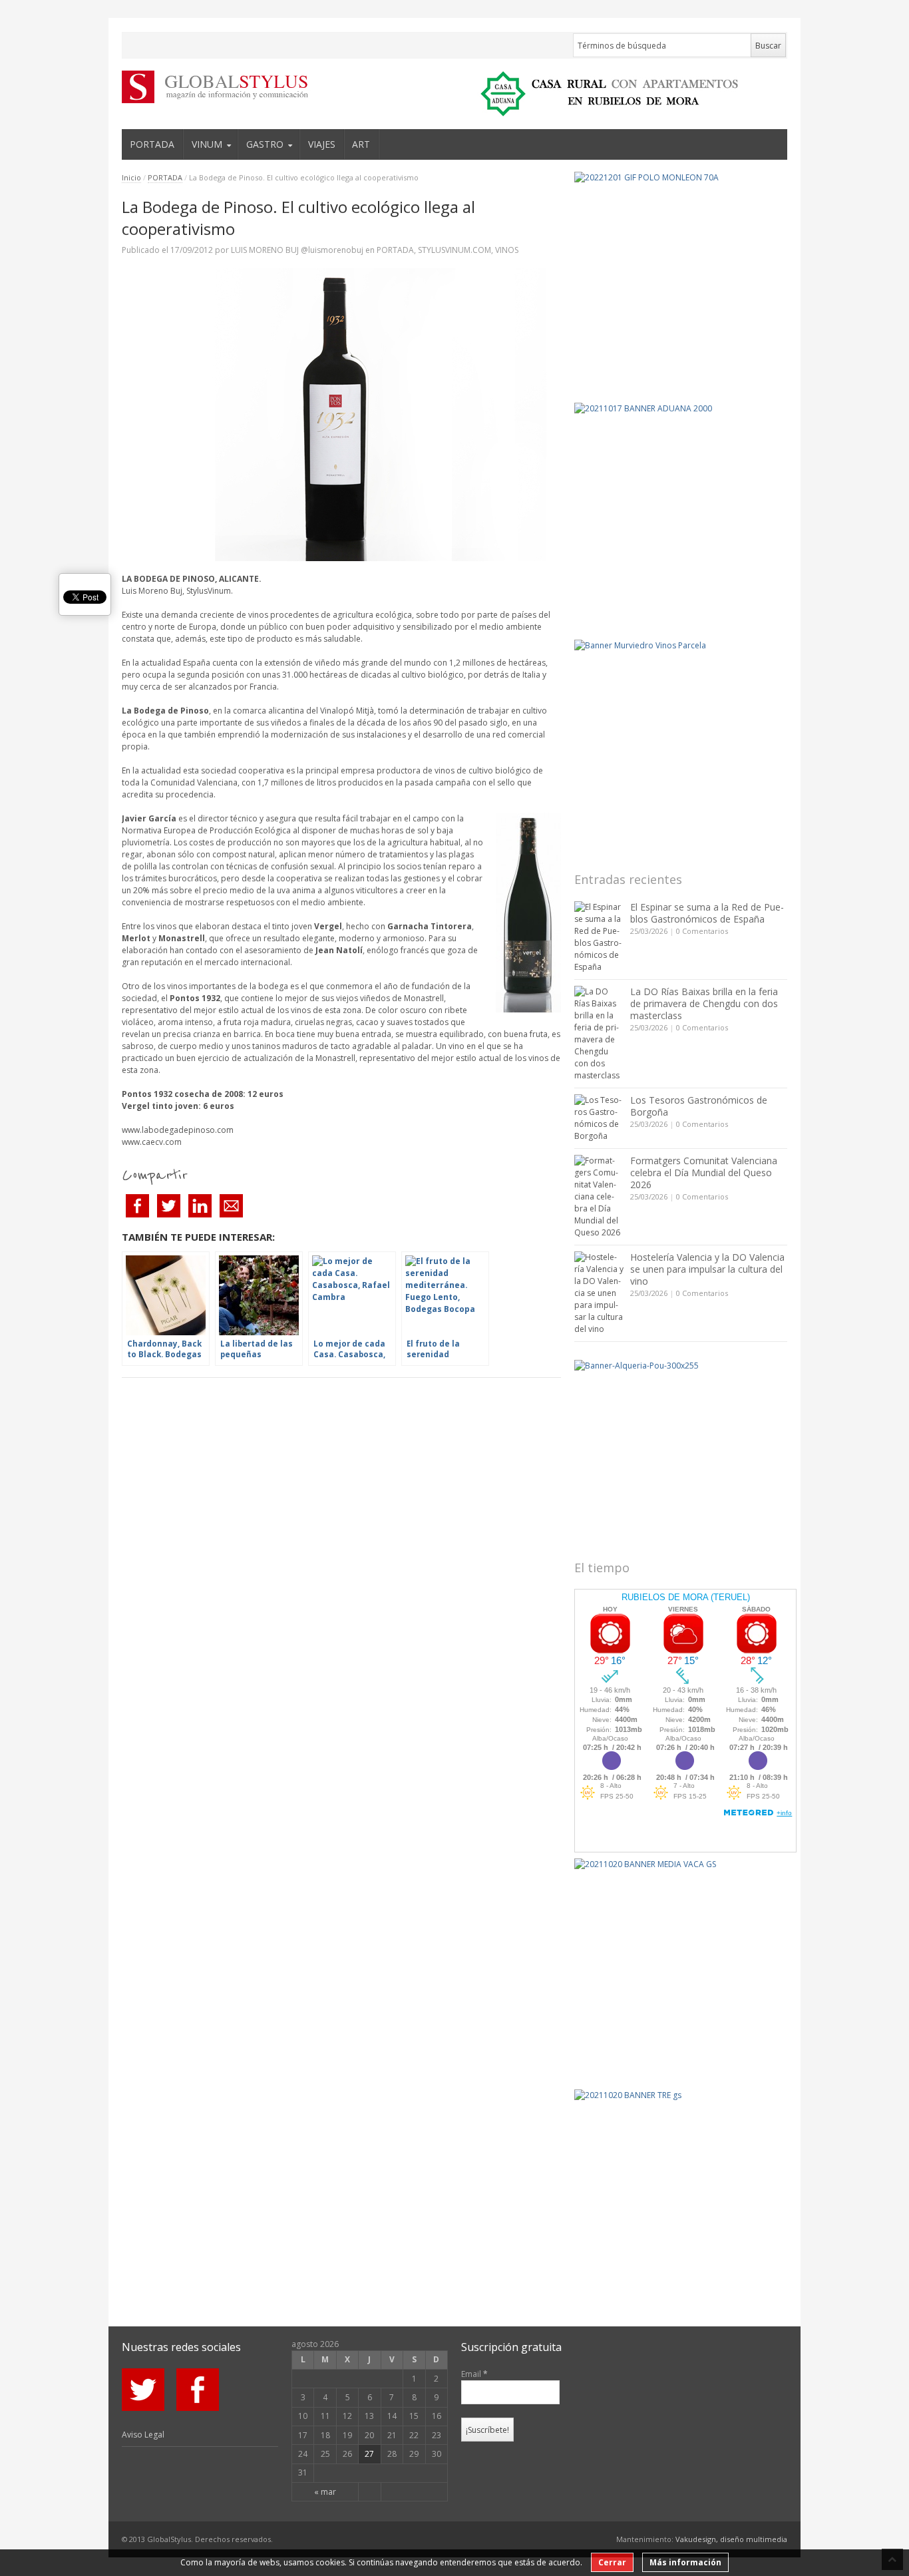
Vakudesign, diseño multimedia (731, 2539)
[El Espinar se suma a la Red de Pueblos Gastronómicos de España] (599, 937)
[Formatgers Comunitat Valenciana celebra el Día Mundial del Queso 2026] (599, 1197)
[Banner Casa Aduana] (681, 509)
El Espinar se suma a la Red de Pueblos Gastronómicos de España (707, 913)
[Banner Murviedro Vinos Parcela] (681, 746)
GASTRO (265, 144)
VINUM (207, 144)
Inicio (131, 177)
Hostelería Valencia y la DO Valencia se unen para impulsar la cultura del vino (707, 1269)
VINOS (507, 250)
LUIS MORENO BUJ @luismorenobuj (297, 250)
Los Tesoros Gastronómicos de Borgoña (699, 1106)
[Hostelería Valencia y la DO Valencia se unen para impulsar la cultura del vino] (599, 1293)
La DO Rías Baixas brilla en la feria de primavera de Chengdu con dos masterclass (704, 1003)
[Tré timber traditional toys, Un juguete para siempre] (681, 2196)
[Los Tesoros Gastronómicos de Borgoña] (599, 1118)
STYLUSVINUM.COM (454, 250)
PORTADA (152, 144)
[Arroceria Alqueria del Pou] (681, 1450)
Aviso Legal (143, 2435)
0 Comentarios (702, 931)
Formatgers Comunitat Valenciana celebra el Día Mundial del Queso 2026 (704, 1173)
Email (474, 2374)
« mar (325, 2492)
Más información (685, 2562)
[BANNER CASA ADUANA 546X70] (606, 94)
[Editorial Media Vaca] (681, 1965)
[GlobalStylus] (205, 87)
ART (361, 144)
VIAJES (322, 144)
